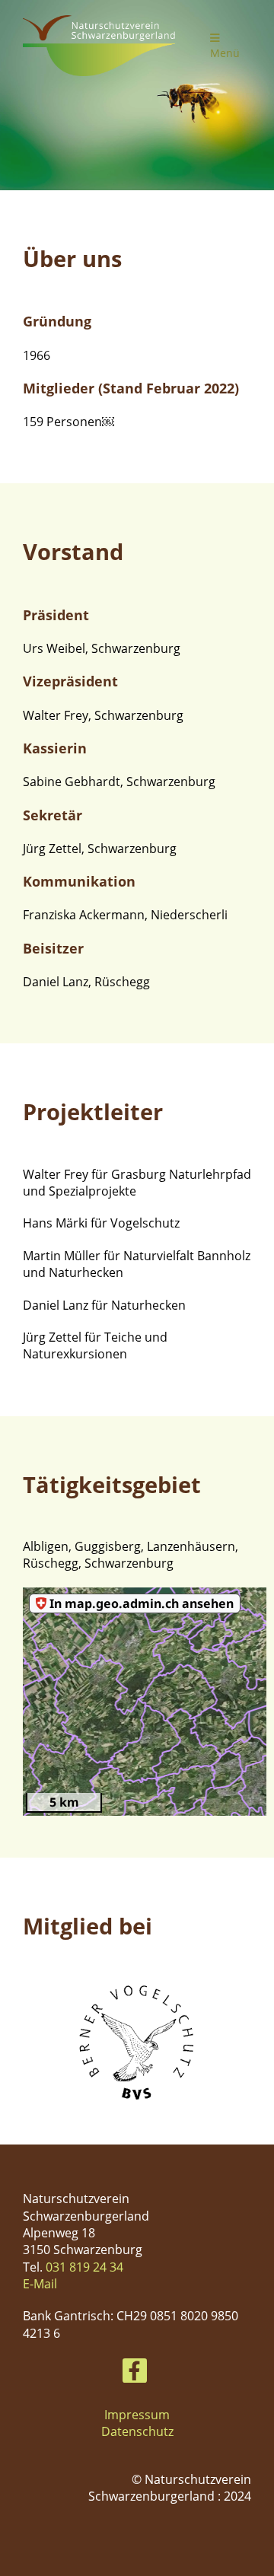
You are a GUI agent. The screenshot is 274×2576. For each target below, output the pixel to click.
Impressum (137, 2415)
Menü (225, 53)
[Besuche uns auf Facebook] (135, 2373)
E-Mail (40, 2284)
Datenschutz (137, 2431)
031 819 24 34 (84, 2267)
